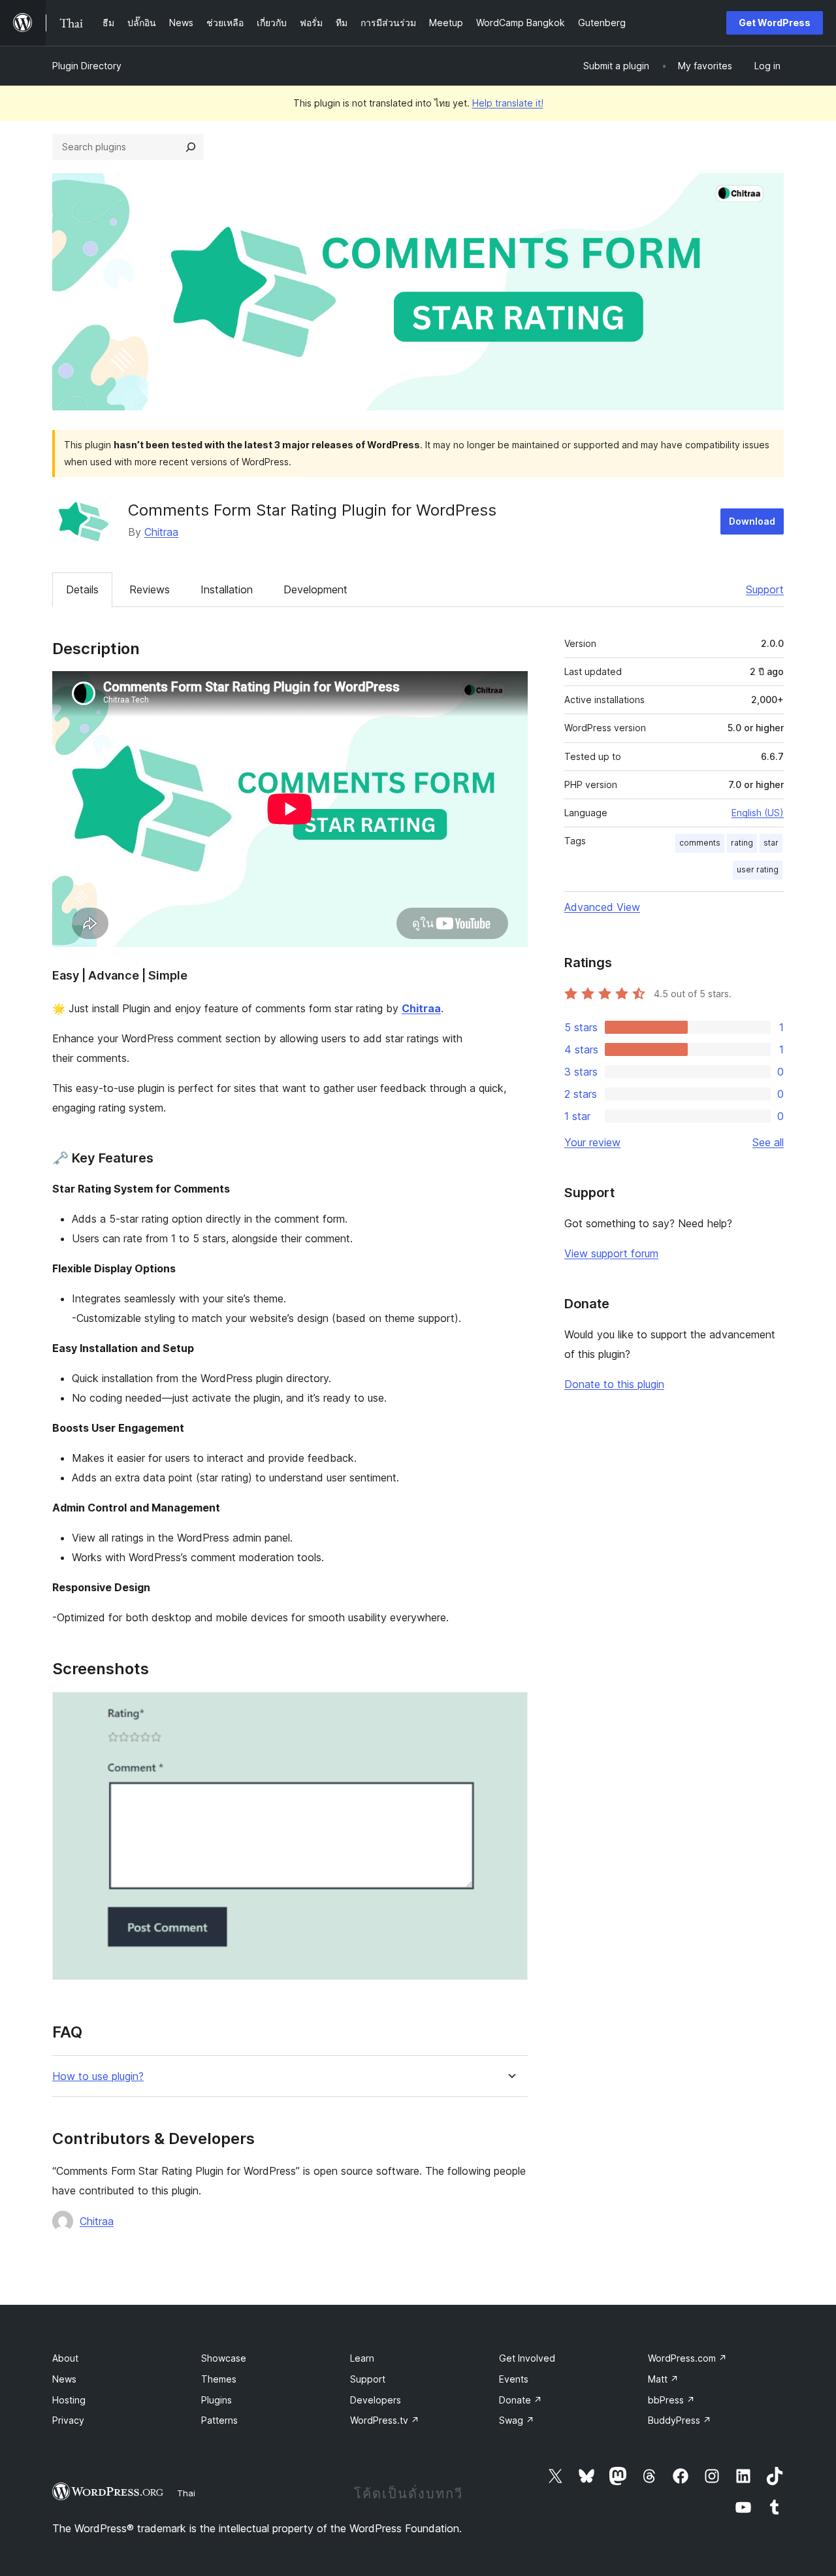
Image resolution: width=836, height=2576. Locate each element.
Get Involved (527, 2358)
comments (700, 843)
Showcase (224, 2358)
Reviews (150, 589)
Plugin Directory (87, 66)
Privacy (68, 2420)
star (771, 843)
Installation (227, 589)
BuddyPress (680, 2420)
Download (752, 521)
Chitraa (161, 532)
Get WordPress (775, 23)
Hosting (69, 2400)
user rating (758, 869)
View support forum (611, 1253)
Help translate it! (508, 103)
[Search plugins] (191, 147)
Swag (517, 2420)
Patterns (219, 2420)
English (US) (758, 813)
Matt (663, 2379)
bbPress (671, 2400)
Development (315, 589)
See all (768, 1142)
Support (765, 589)
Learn (362, 2358)
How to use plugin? (98, 2076)
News (64, 2379)
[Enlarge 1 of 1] (510, 1709)
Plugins (217, 2400)
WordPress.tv (385, 2420)
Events (514, 2379)
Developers (376, 2400)
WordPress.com (687, 2358)
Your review (592, 1142)
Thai (186, 2493)
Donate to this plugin (614, 1384)
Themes (219, 2379)
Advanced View (602, 907)
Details (82, 589)
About (65, 2358)
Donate (521, 2400)
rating (742, 843)
